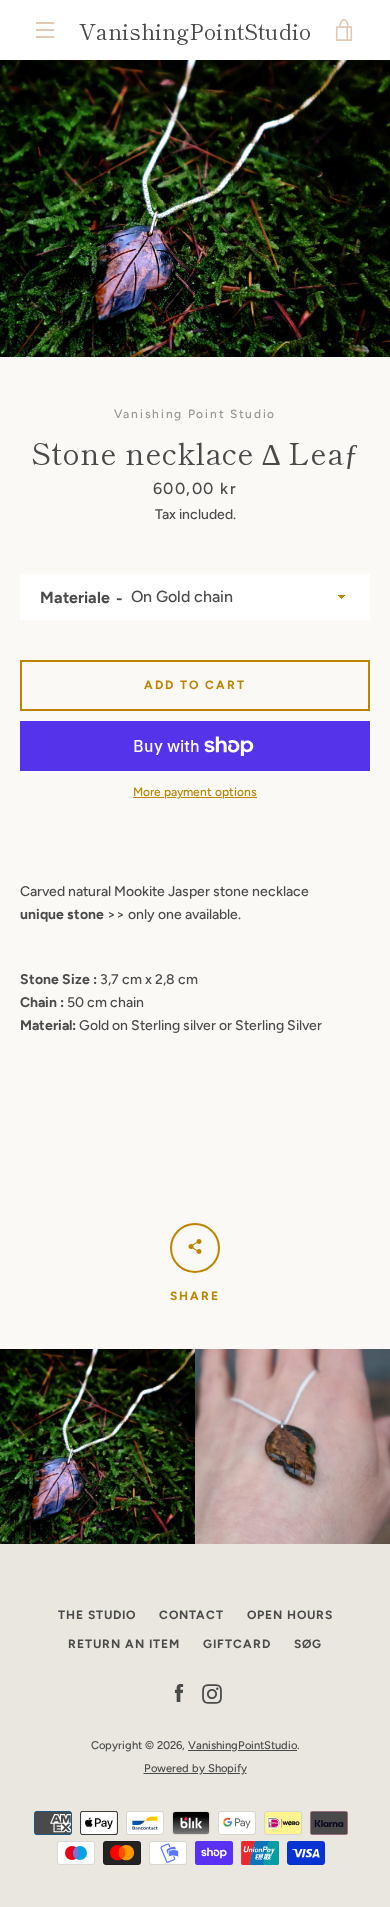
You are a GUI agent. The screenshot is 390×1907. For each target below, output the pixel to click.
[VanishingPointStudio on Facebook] (179, 1693)
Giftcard (237, 1644)
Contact (191, 1615)
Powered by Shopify (195, 1768)
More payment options (195, 792)
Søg (308, 1644)
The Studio (97, 1615)
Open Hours (290, 1615)
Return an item (124, 1644)
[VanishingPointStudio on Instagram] (212, 1693)
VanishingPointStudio (195, 30)
